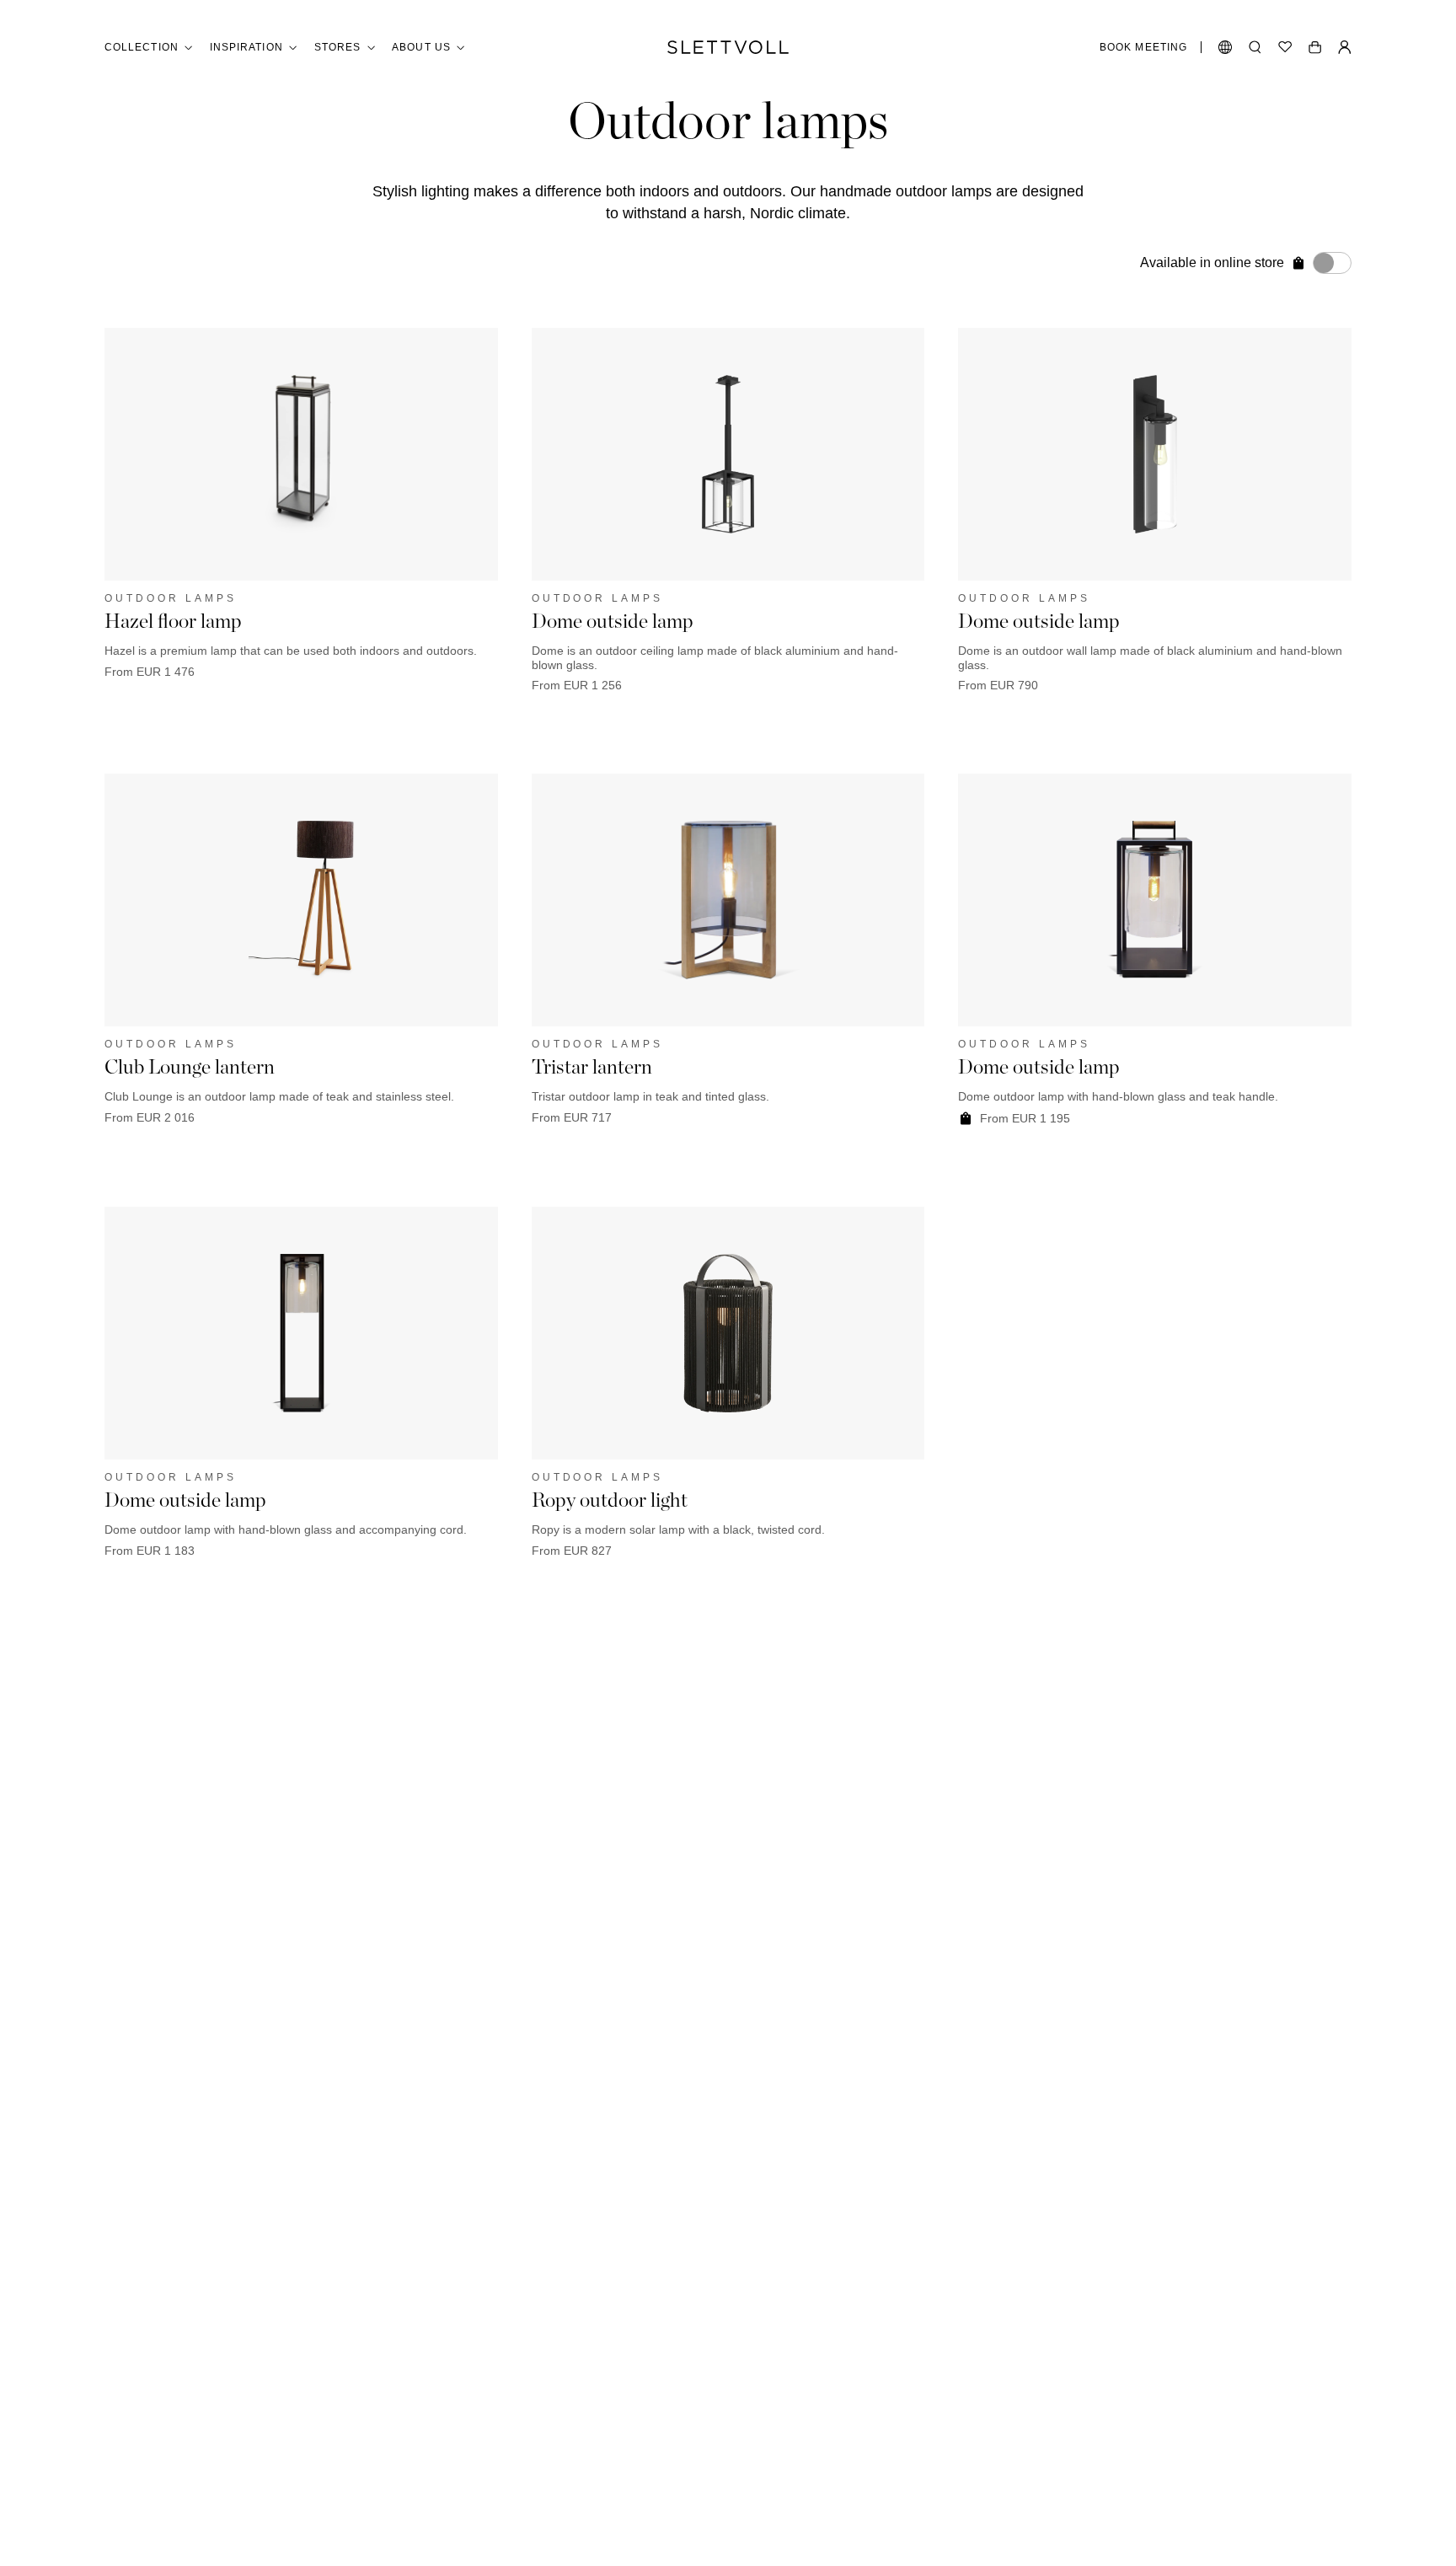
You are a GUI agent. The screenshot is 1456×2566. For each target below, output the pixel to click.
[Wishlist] (1285, 47)
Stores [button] (337, 47)
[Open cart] (1315, 47)
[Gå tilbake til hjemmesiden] (728, 47)
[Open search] (1255, 47)
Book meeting (1143, 47)
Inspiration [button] (246, 47)
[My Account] (1345, 47)
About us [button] (421, 47)
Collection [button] (142, 47)
